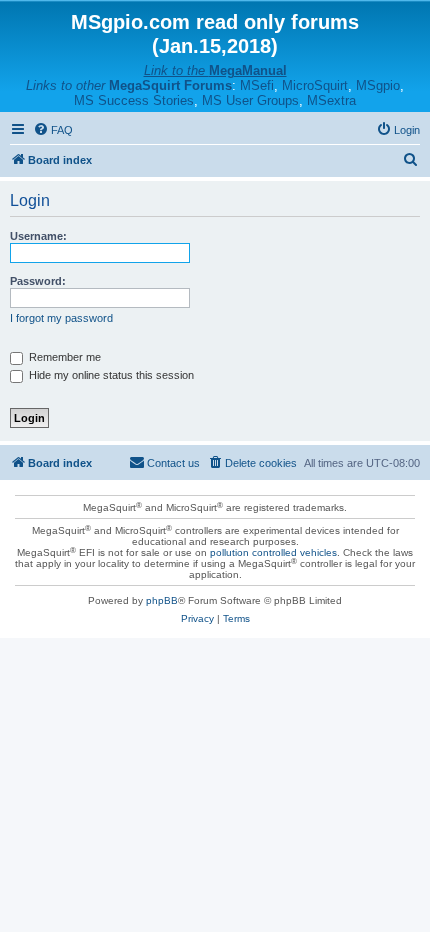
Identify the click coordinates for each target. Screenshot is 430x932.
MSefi (257, 85)
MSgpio (378, 85)
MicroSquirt (315, 85)
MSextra (331, 100)
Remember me (63, 357)
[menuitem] (53, 130)
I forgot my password (61, 318)
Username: (38, 236)
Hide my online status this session (110, 375)
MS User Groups (250, 100)
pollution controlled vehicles (273, 552)
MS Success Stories (134, 100)
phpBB (162, 600)
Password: (38, 281)
